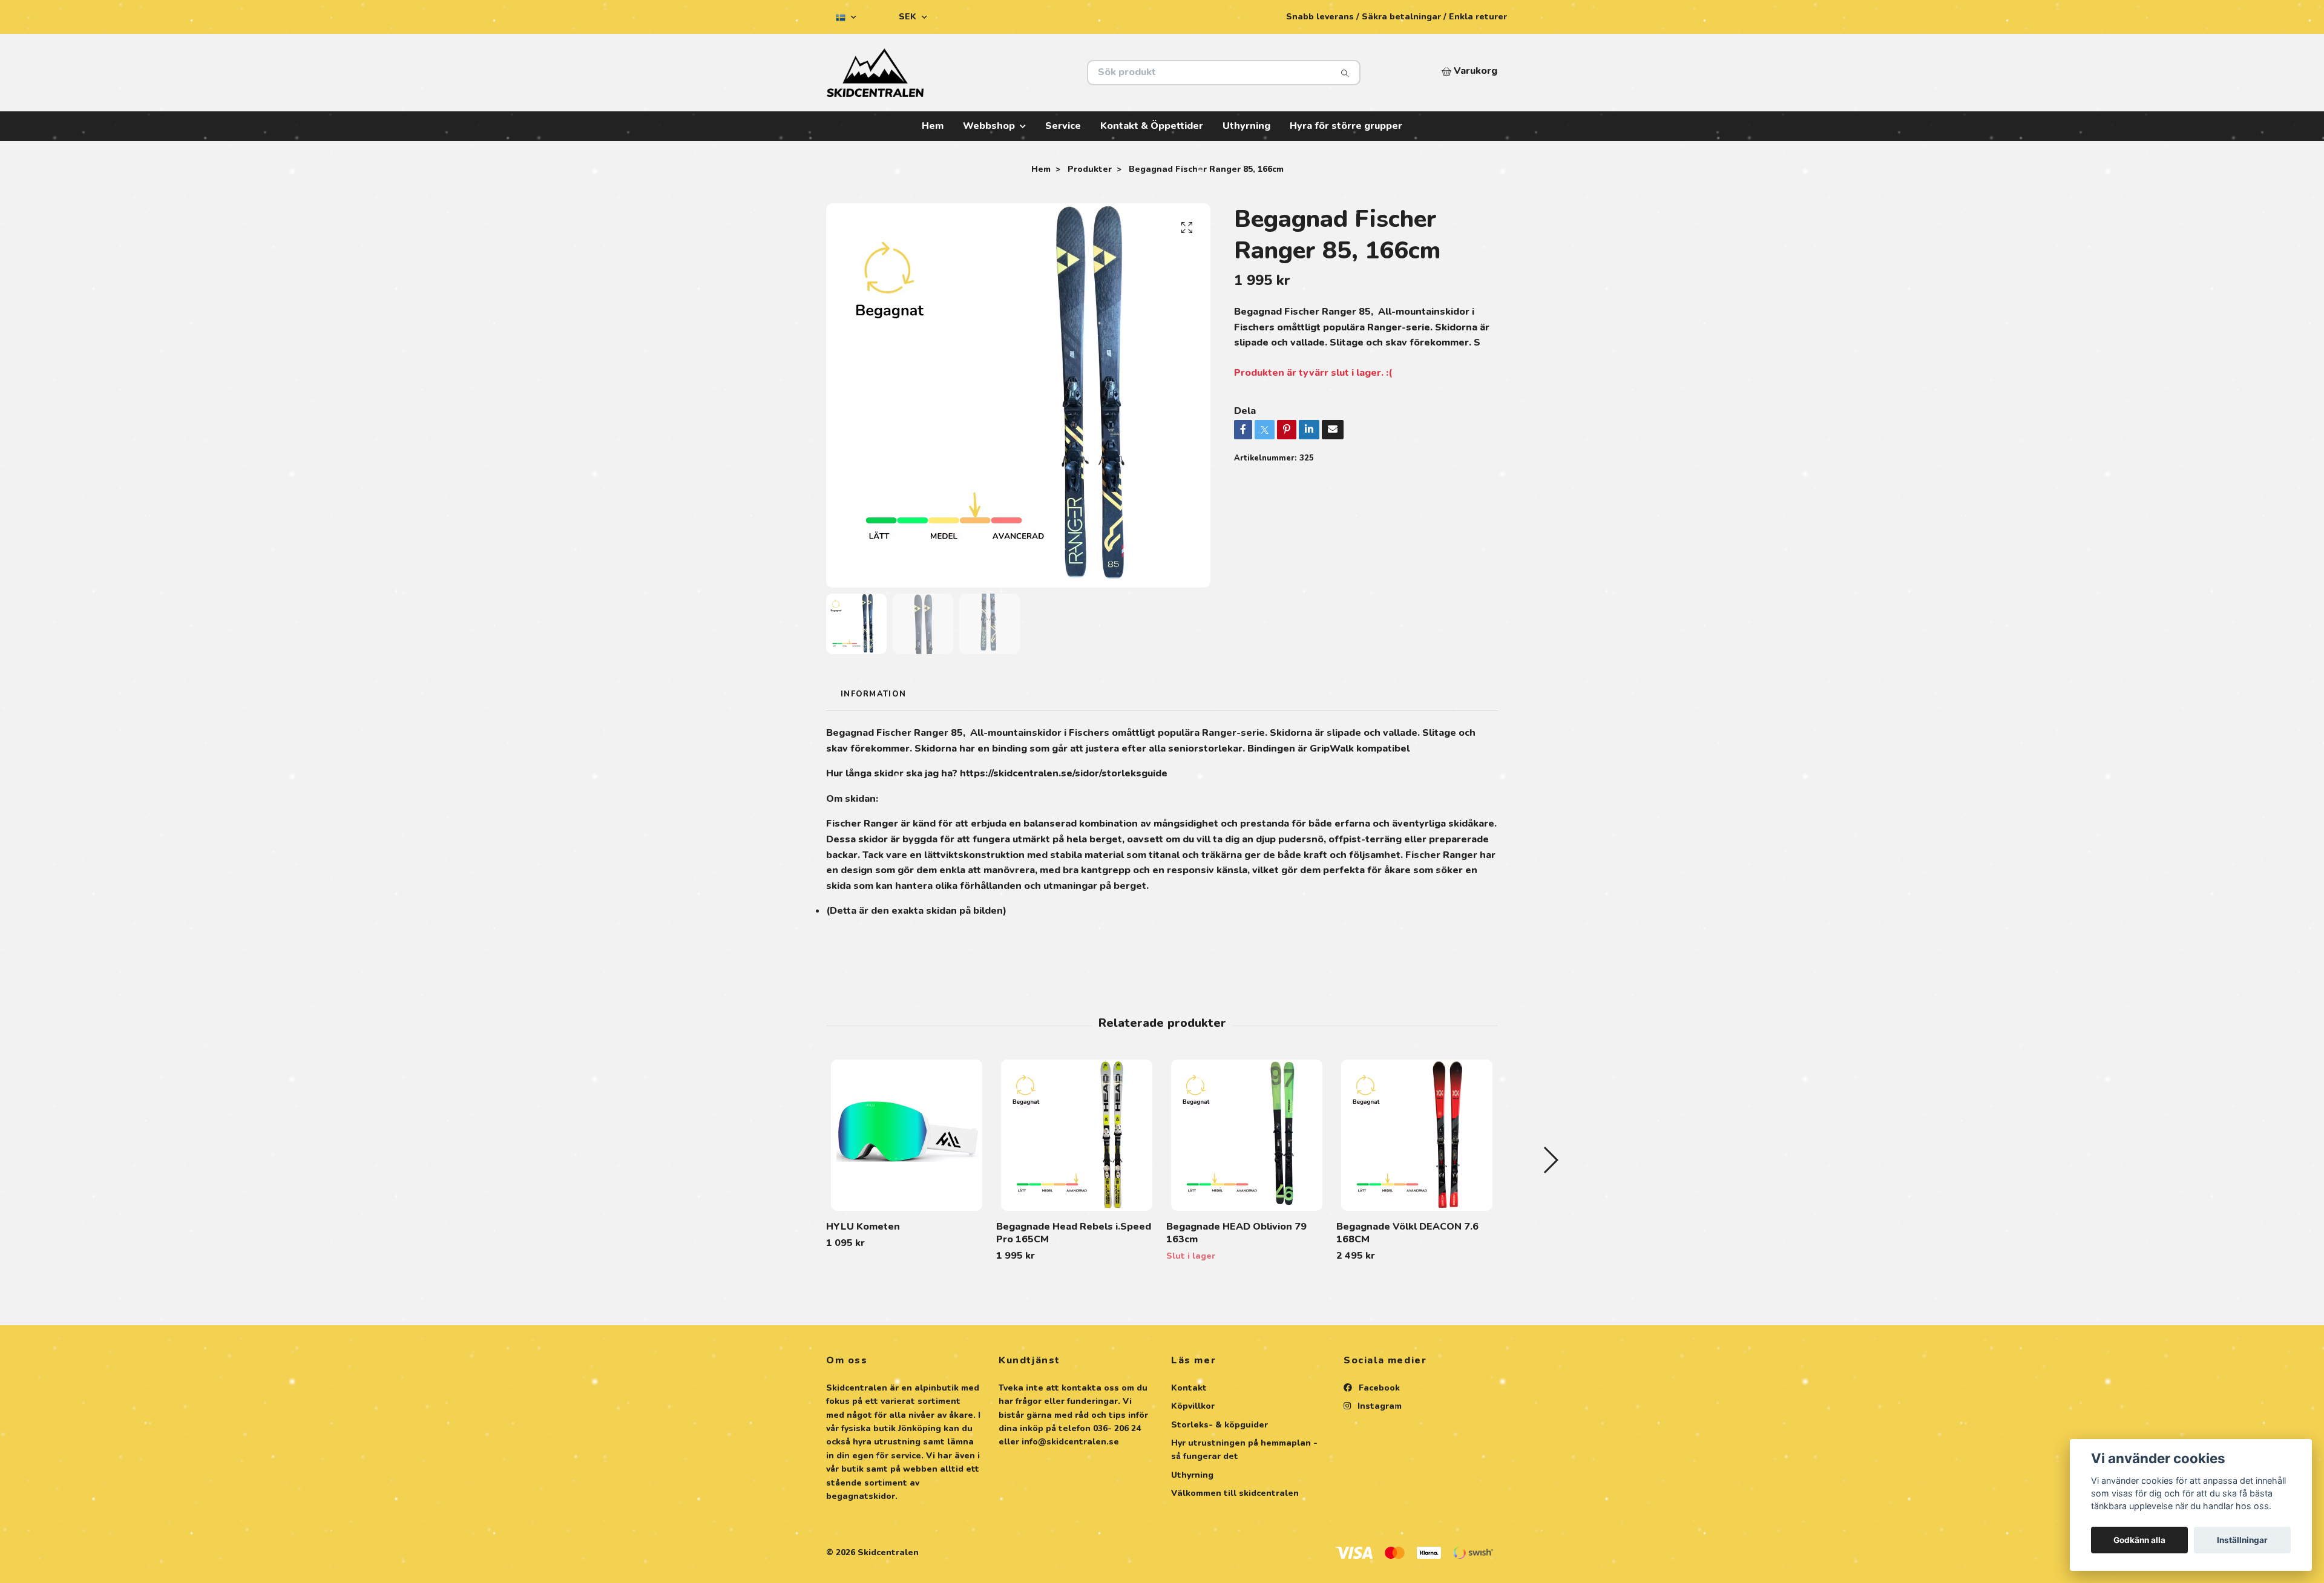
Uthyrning (1246, 126)
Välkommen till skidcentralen (1235, 1493)
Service (1063, 126)
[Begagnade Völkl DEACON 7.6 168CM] (1417, 1135)
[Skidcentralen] (994, 73)
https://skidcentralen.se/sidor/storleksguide (1064, 773)
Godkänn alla (2139, 1540)
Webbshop (989, 126)
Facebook (1378, 1388)
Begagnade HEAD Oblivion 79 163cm (1236, 1233)
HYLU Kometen (863, 1227)
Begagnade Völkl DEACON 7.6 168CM (1407, 1233)
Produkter (1090, 169)
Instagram (1378, 1406)
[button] (1550, 1160)
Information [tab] (873, 694)
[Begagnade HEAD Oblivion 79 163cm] (1247, 1135)
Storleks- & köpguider (1219, 1425)
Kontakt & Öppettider (1152, 126)
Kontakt (1189, 1388)
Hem (933, 126)
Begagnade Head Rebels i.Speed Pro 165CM (1074, 1233)
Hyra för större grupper (1346, 126)
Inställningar (2242, 1540)
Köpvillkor (1193, 1406)
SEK (909, 17)
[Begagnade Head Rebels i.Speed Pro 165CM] (1077, 1135)
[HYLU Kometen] (907, 1135)
